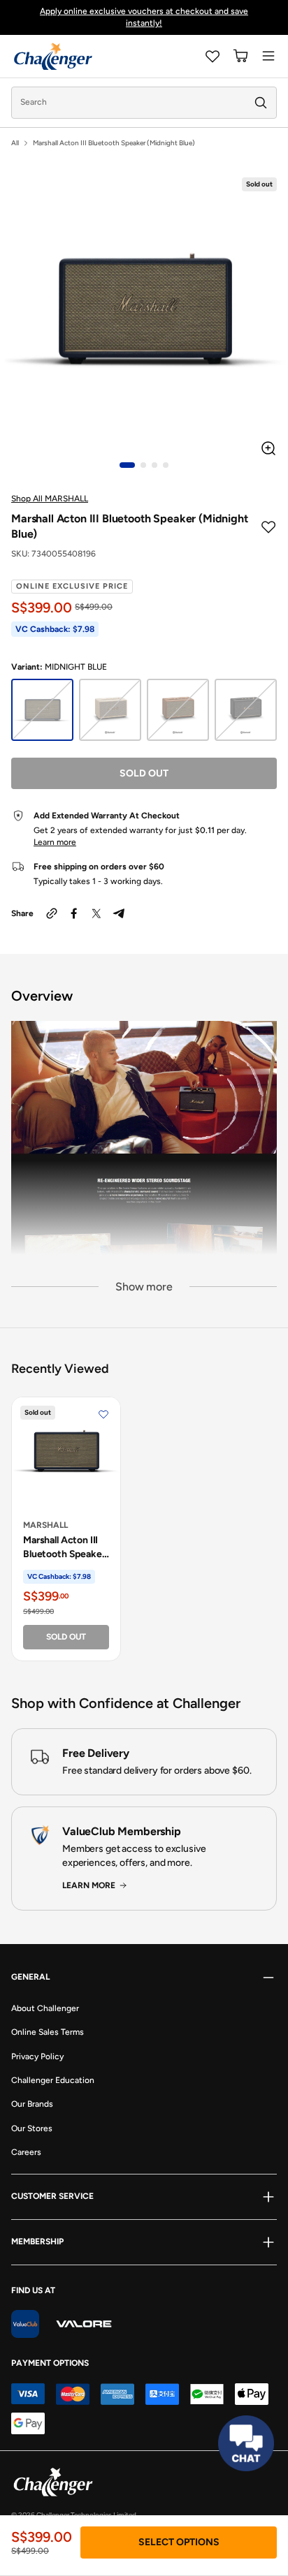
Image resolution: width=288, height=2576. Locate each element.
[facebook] (74, 913)
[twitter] (96, 913)
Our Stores (32, 2128)
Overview (42, 996)
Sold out (144, 773)
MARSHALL (45, 1525)
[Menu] (268, 56)
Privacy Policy (37, 2056)
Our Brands (32, 2104)
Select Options (179, 2542)
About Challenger (45, 2008)
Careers (26, 2152)
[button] (127, 465)
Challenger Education (53, 2080)
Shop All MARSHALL (50, 499)
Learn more (55, 842)
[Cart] (240, 56)
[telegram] (119, 913)
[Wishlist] (213, 56)
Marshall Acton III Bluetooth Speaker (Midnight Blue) (64, 1547)
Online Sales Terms (48, 2032)
